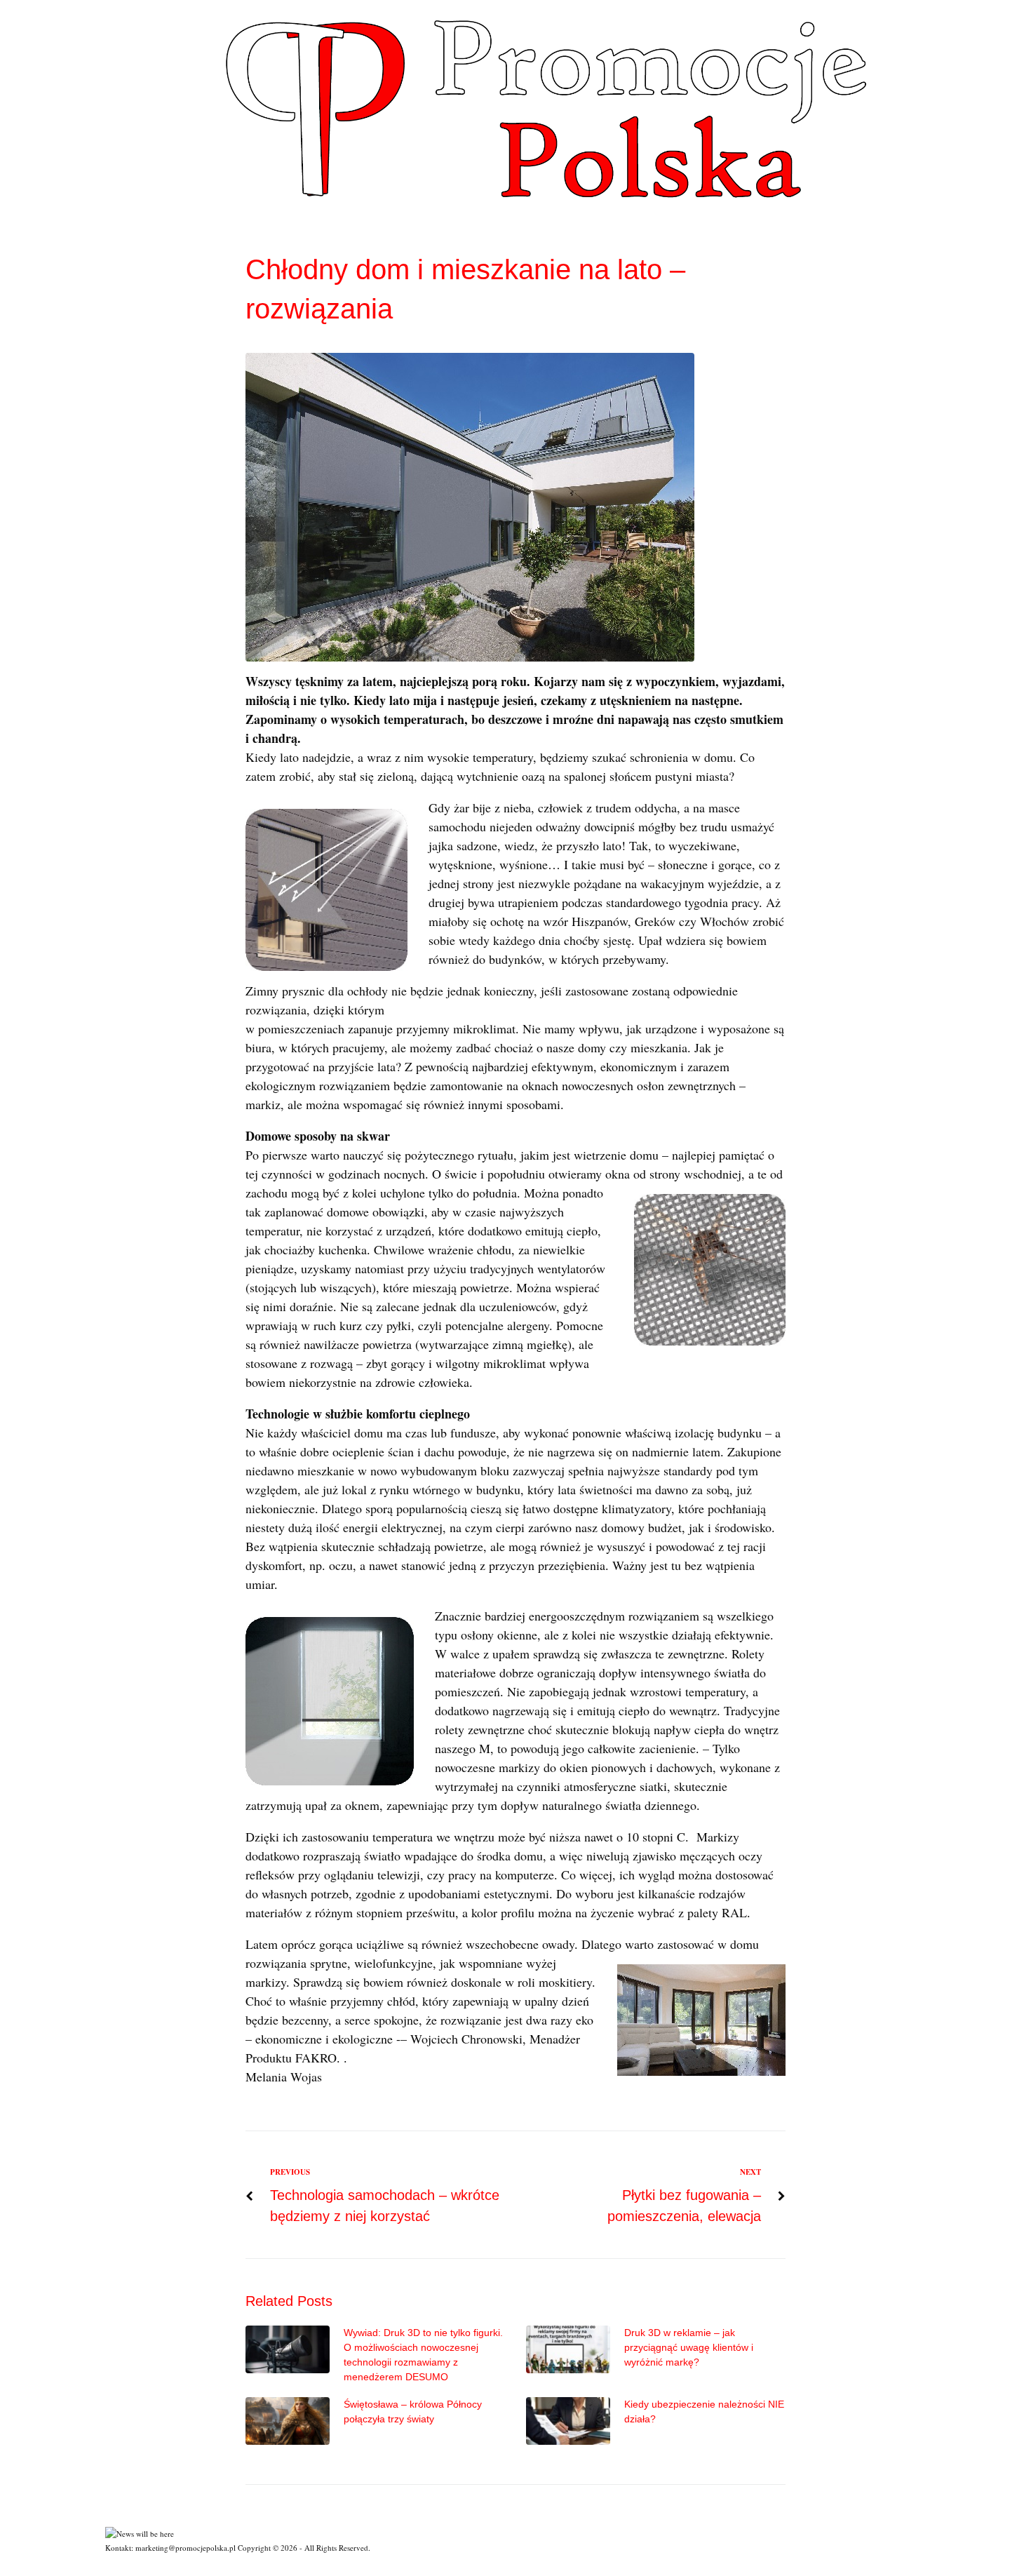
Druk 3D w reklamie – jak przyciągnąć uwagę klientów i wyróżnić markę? (689, 2347)
